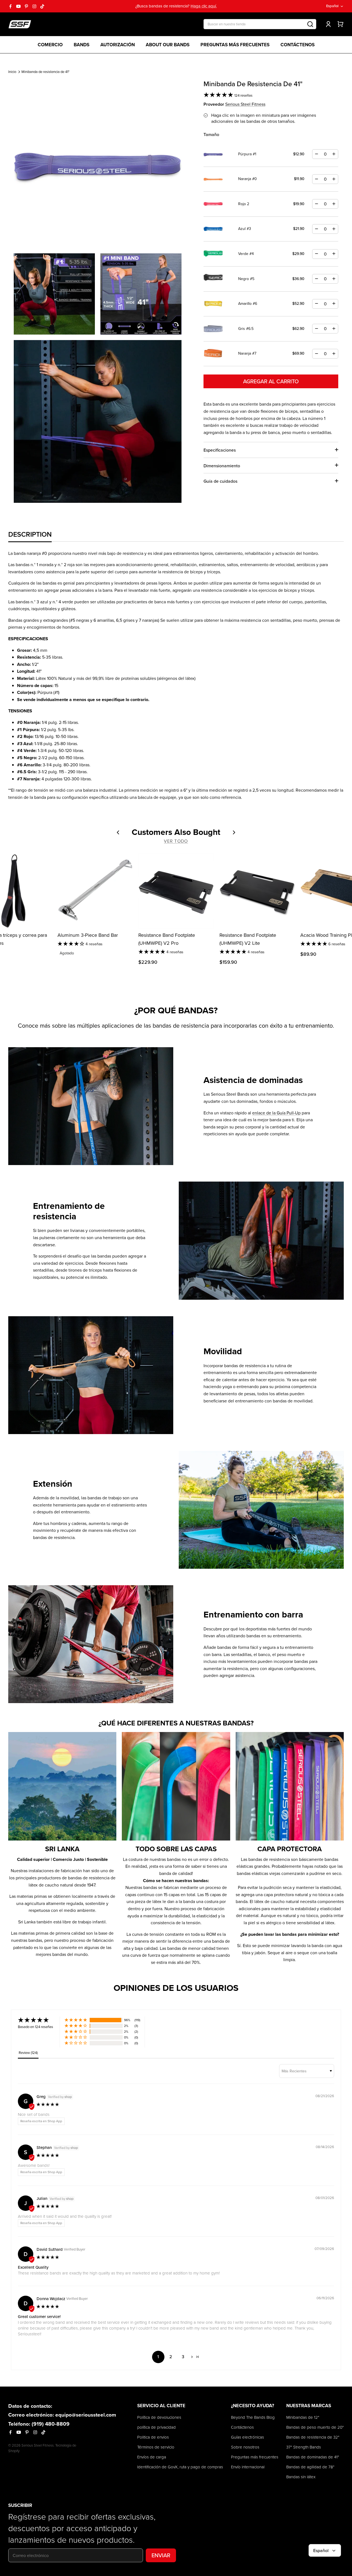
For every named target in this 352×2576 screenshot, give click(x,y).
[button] (219, 96)
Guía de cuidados (220, 481)
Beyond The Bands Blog (253, 2417)
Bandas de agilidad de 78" (310, 2467)
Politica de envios (153, 2437)
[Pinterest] (26, 6)
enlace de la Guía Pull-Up (276, 1113)
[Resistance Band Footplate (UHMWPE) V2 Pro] (176, 891)
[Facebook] (10, 6)
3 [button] (183, 2357)
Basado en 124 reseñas (35, 2027)
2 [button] (171, 2357)
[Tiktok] (42, 6)
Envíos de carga (152, 2457)
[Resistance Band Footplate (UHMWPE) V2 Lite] (257, 891)
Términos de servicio (156, 2447)
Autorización (118, 45)
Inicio (12, 72)
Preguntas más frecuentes (235, 45)
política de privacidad (156, 2427)
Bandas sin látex (301, 2477)
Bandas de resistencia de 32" (313, 2437)
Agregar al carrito (271, 381)
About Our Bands (168, 45)
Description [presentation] (30, 534)
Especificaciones (220, 450)
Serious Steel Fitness (245, 104)
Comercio (50, 45)
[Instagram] (34, 6)
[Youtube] (18, 6)
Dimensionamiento (222, 466)
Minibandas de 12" (303, 2417)
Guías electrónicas (248, 2437)
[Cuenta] (327, 24)
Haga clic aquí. (204, 6)
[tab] (30, 534)
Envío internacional (248, 2467)
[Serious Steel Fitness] (20, 24)
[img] (48, 2105)
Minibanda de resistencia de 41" (45, 72)
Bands (82, 45)
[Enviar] (310, 24)
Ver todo (176, 841)
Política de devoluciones (159, 2417)
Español (332, 6)
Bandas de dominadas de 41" (313, 2457)
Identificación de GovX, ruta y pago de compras (180, 2467)
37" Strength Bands (304, 2447)
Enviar (161, 2555)
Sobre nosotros (245, 2447)
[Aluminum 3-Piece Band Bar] (95, 891)
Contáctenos (298, 45)
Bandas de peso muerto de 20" (315, 2427)
